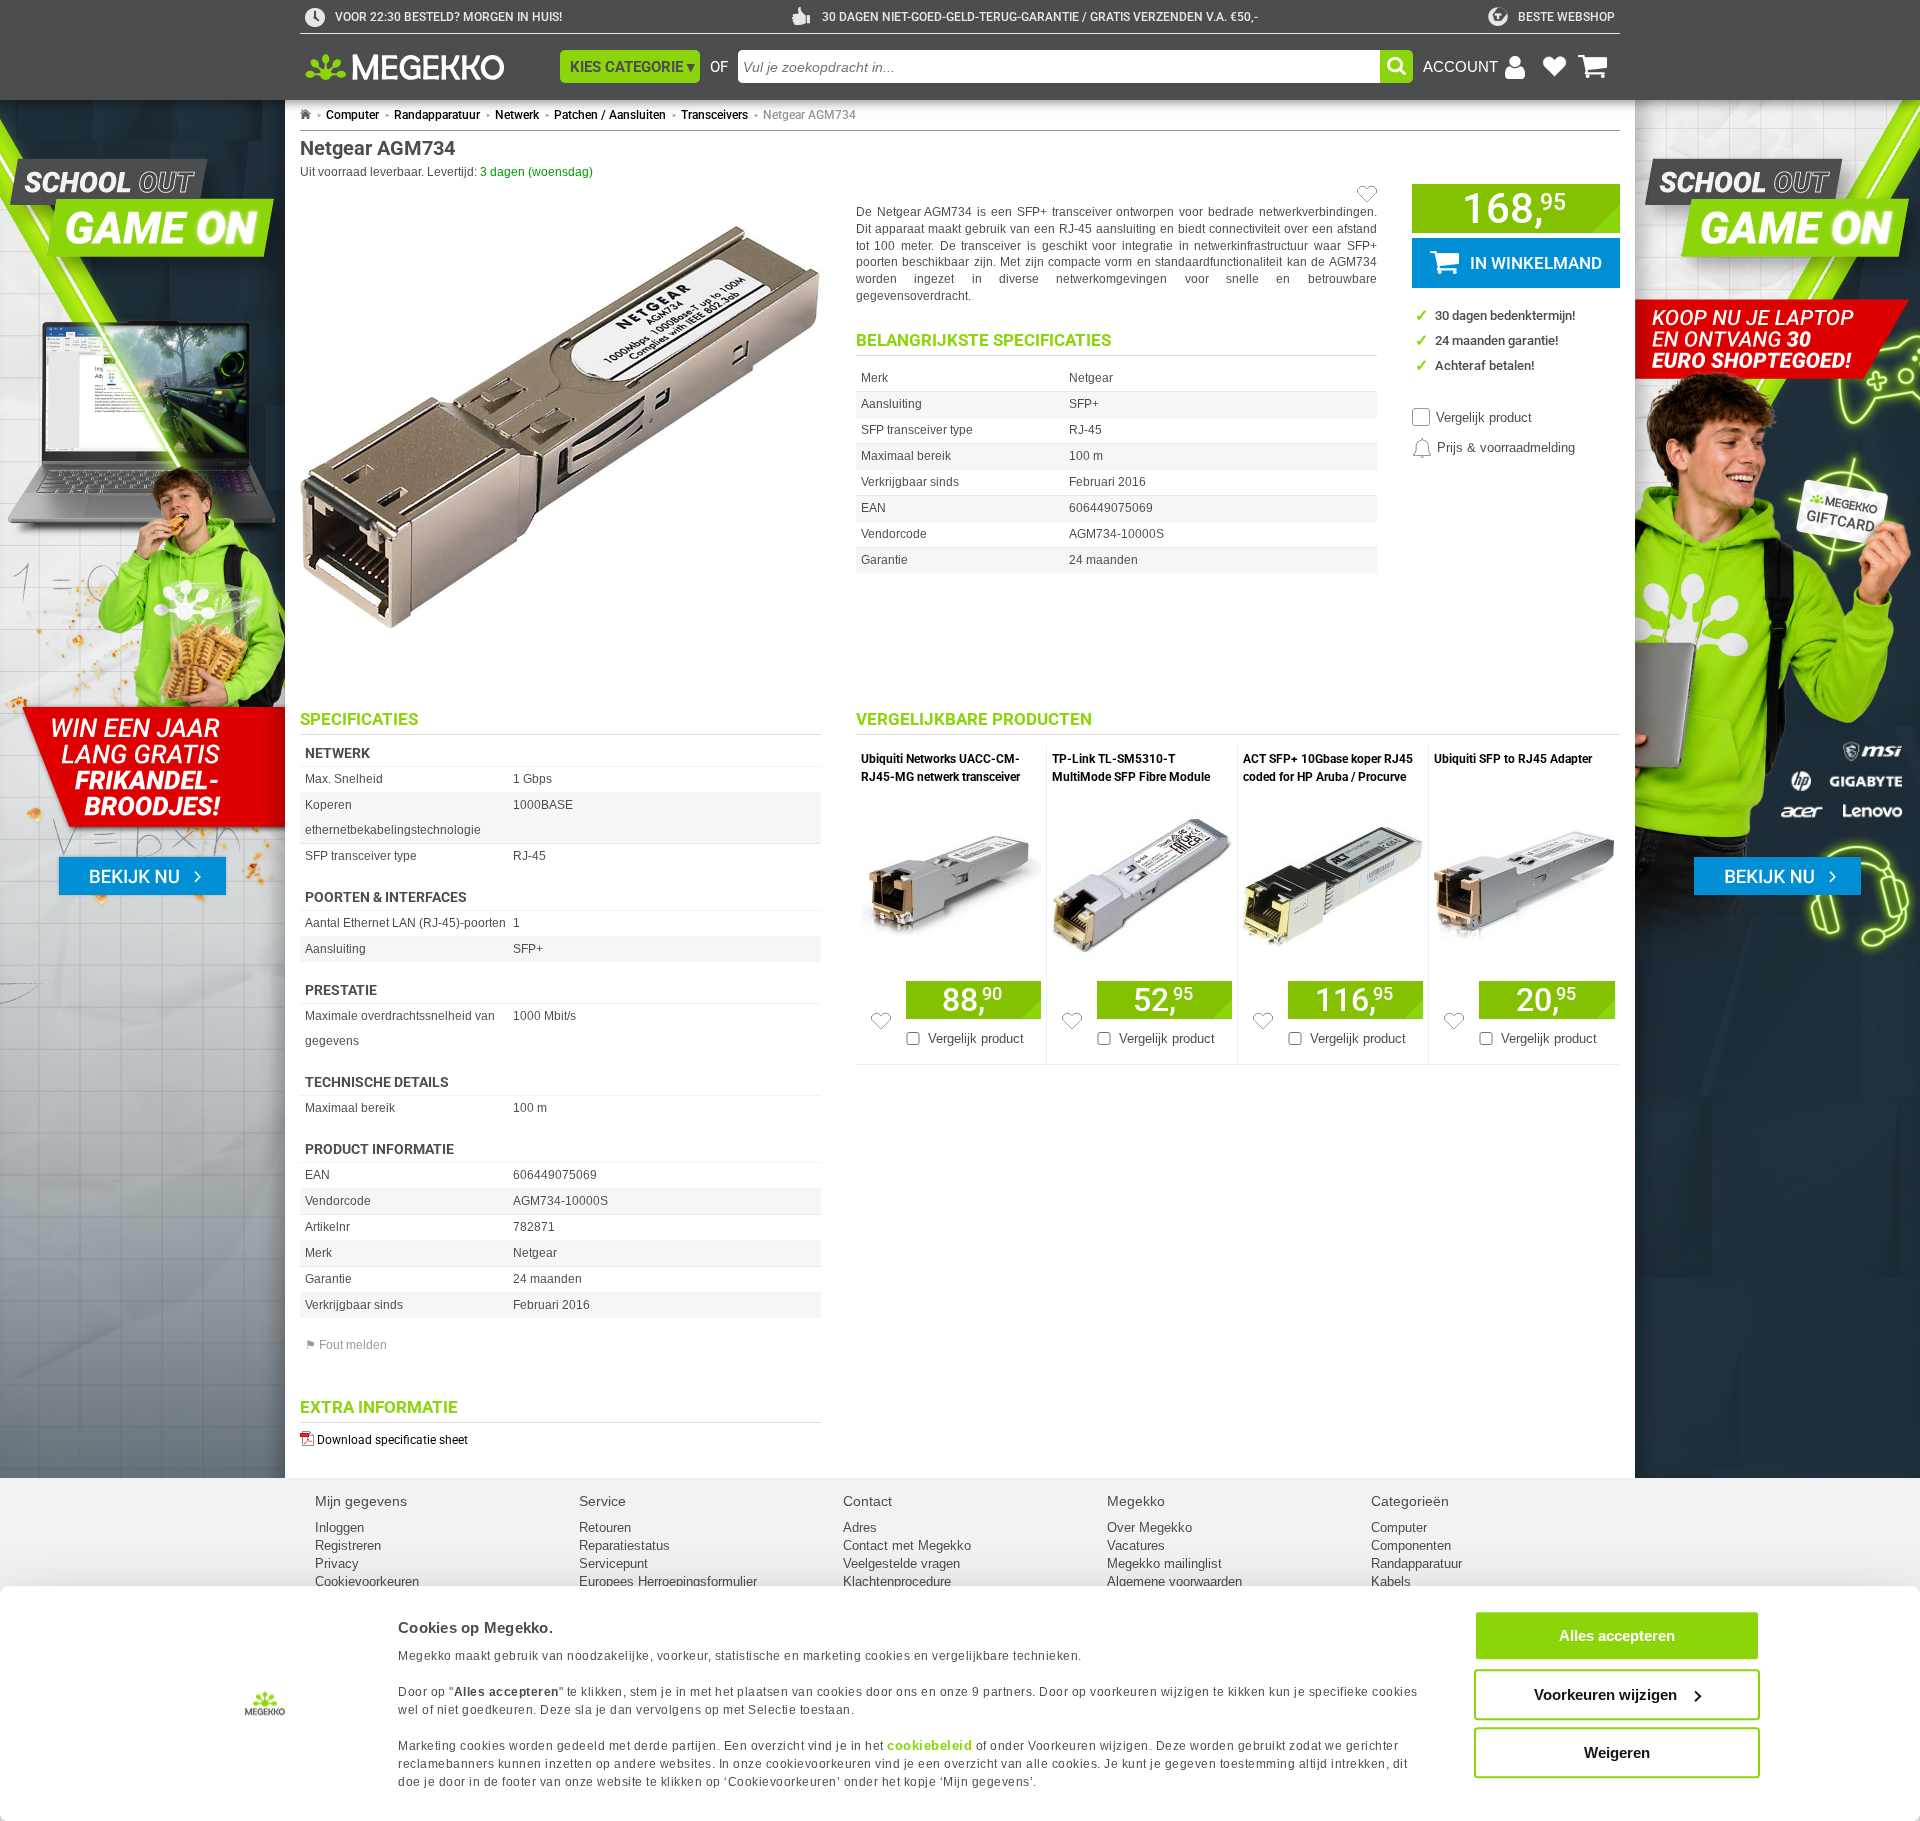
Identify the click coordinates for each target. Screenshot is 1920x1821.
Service (602, 1501)
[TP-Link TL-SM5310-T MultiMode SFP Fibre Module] (1142, 881)
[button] (630, 66)
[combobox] (1059, 66)
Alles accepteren (1617, 1635)
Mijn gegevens (361, 1501)
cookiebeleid (929, 1745)
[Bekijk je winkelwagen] (1593, 67)
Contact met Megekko (907, 1545)
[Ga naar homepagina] (427, 67)
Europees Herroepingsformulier (668, 1581)
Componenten (1411, 1545)
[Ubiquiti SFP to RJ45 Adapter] (1524, 881)
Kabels (1391, 1581)
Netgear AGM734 (809, 115)
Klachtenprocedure (897, 1581)
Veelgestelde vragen (901, 1563)
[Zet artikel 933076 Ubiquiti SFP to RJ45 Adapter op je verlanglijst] (1454, 1021)
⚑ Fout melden (346, 1345)
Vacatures (1136, 1545)
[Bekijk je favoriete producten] (1554, 67)
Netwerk (517, 115)
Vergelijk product (1484, 417)
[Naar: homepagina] (305, 115)
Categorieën (1410, 1501)
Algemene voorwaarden (1174, 1581)
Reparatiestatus (624, 1545)
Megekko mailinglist (1164, 1563)
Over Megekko (1149, 1527)
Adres (860, 1527)
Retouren (605, 1527)
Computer (352, 115)
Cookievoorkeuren (367, 1581)
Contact (867, 1501)
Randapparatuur (437, 115)
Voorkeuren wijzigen (1605, 1694)
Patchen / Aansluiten (610, 115)
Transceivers (714, 115)
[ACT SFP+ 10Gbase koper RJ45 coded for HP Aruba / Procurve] (1333, 881)
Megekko (1136, 1501)
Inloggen (339, 1527)
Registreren (348, 1545)
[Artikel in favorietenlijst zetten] (1367, 194)
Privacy (337, 1563)
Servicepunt (613, 1563)
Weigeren (1617, 1752)
